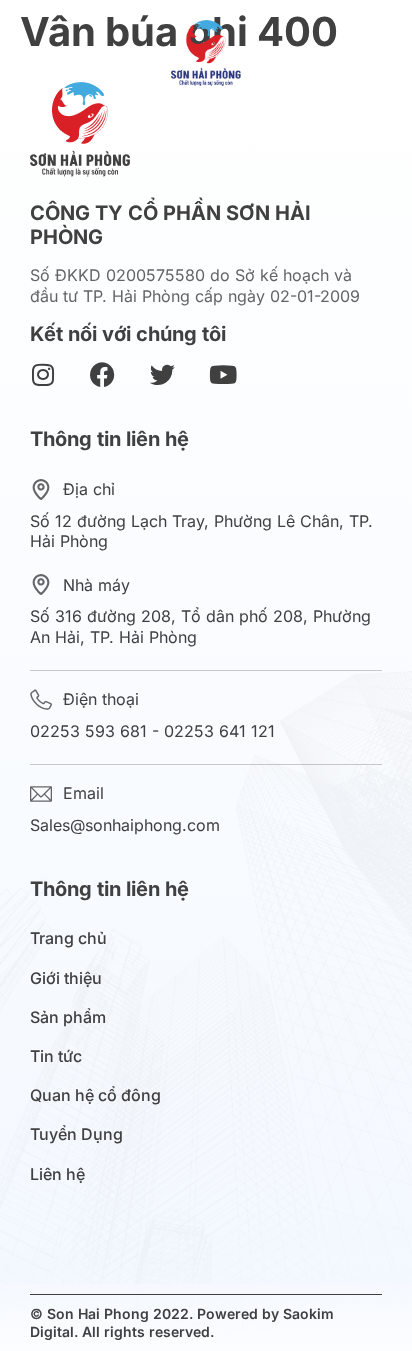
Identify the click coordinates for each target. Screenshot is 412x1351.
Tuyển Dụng (76, 1134)
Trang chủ (68, 938)
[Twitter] (162, 374)
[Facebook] (102, 374)
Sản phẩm (68, 1017)
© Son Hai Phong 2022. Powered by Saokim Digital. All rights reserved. (182, 1322)
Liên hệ (57, 1174)
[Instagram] (42, 374)
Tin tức (56, 1056)
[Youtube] (222, 374)
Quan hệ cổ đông (95, 1095)
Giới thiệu (66, 978)
